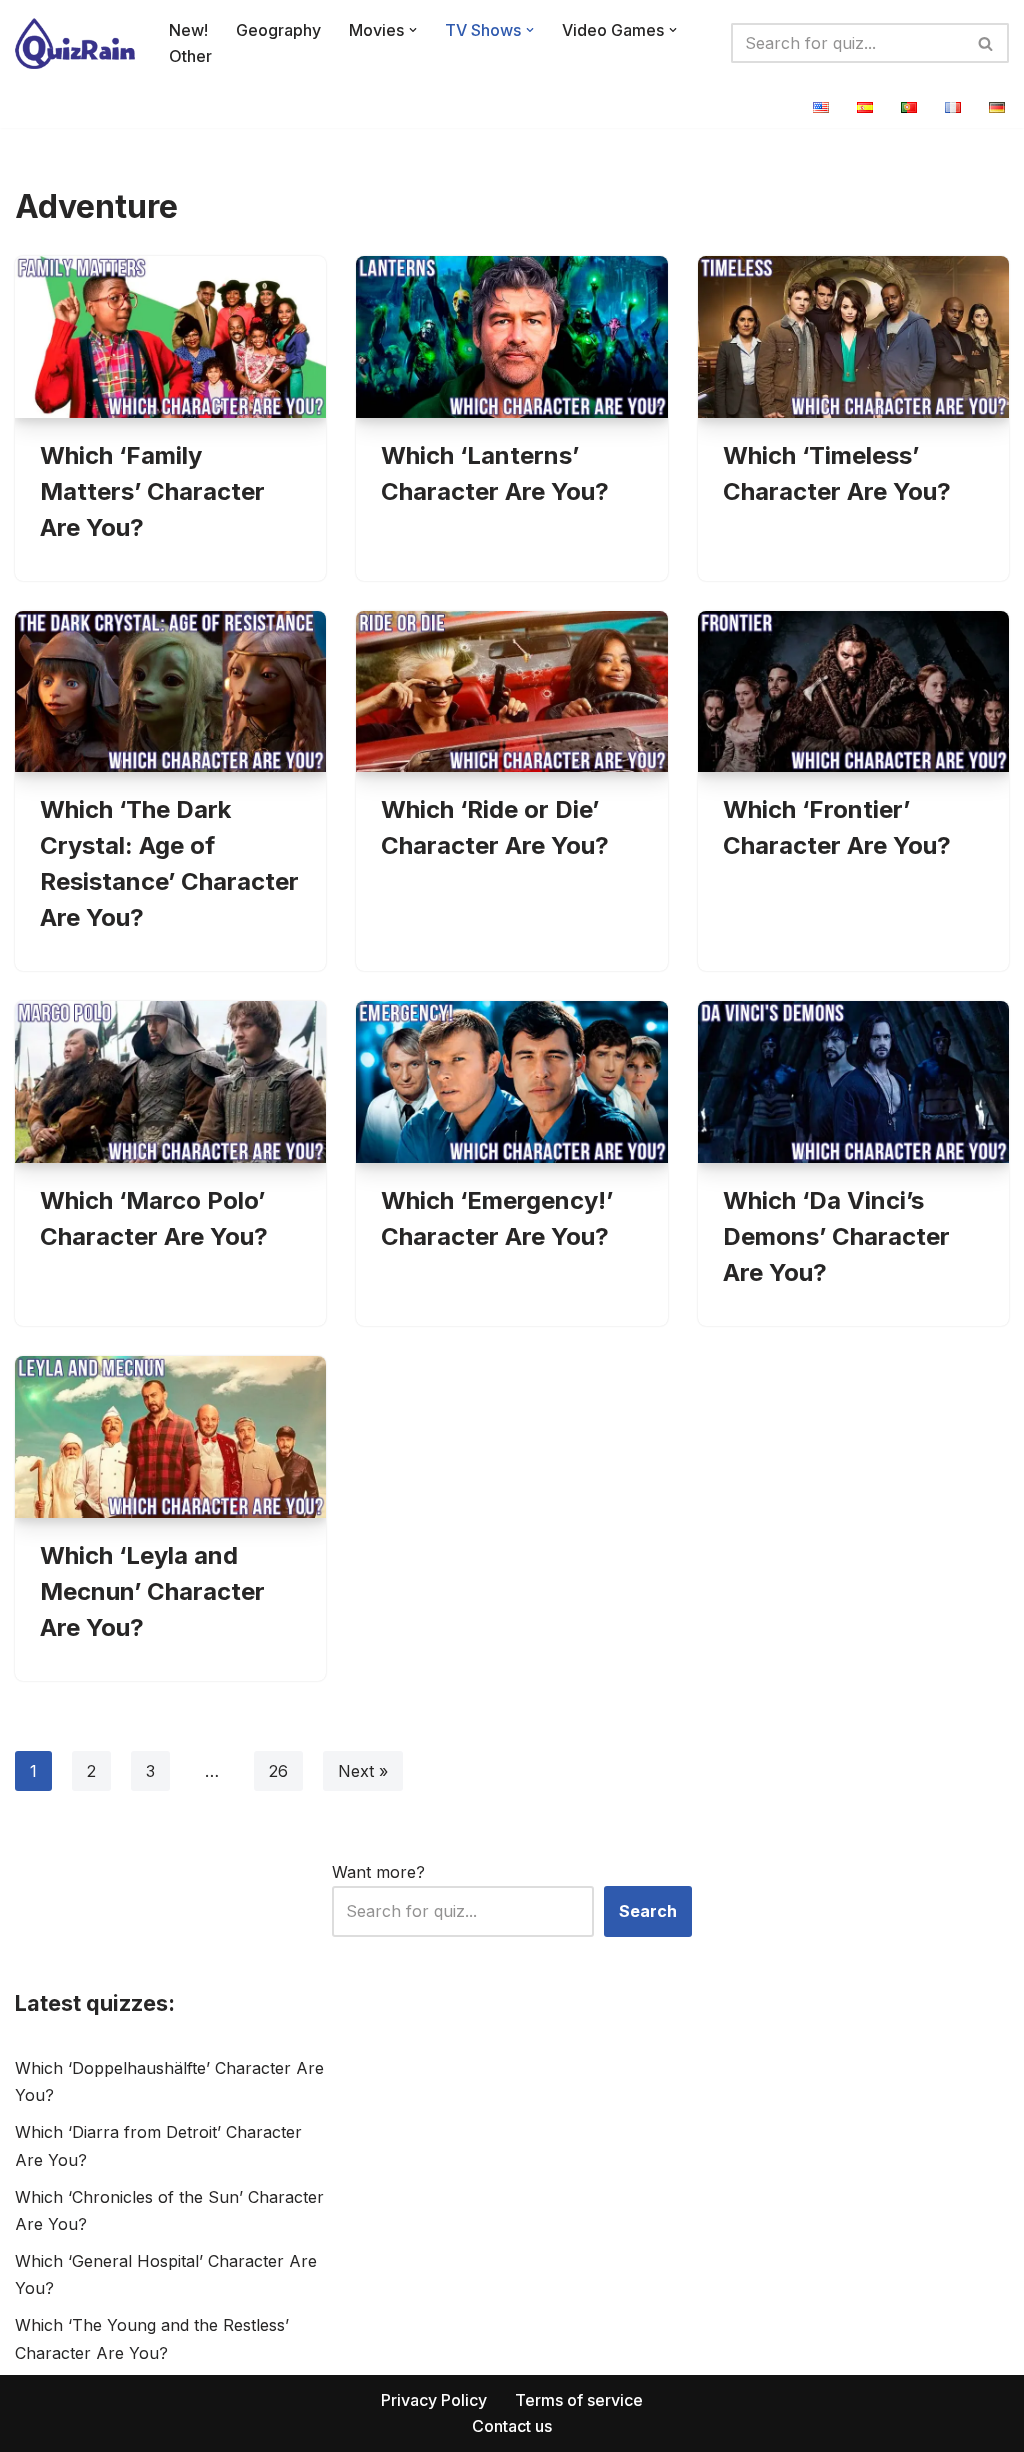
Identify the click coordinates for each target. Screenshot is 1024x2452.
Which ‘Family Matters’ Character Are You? (152, 491)
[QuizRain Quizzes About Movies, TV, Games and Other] (75, 43)
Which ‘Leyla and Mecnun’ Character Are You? (152, 1591)
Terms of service (579, 2400)
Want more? (378, 1872)
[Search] (986, 43)
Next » (363, 1771)
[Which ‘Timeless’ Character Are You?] (853, 337)
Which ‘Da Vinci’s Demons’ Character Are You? (836, 1236)
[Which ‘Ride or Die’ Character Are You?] (511, 692)
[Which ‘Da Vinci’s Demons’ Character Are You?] (853, 1082)
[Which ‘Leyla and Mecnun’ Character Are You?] (170, 1437)
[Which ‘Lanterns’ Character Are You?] (511, 337)
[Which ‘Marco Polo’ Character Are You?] (170, 1082)
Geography (278, 30)
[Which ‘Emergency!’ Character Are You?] (511, 1082)
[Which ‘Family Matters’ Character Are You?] (170, 337)
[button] (413, 30)
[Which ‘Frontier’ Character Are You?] (853, 692)
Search (648, 1911)
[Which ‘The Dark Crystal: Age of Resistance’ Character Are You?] (170, 692)
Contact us (512, 2426)
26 (278, 1771)
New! (188, 30)
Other (190, 56)
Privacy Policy (434, 2400)
